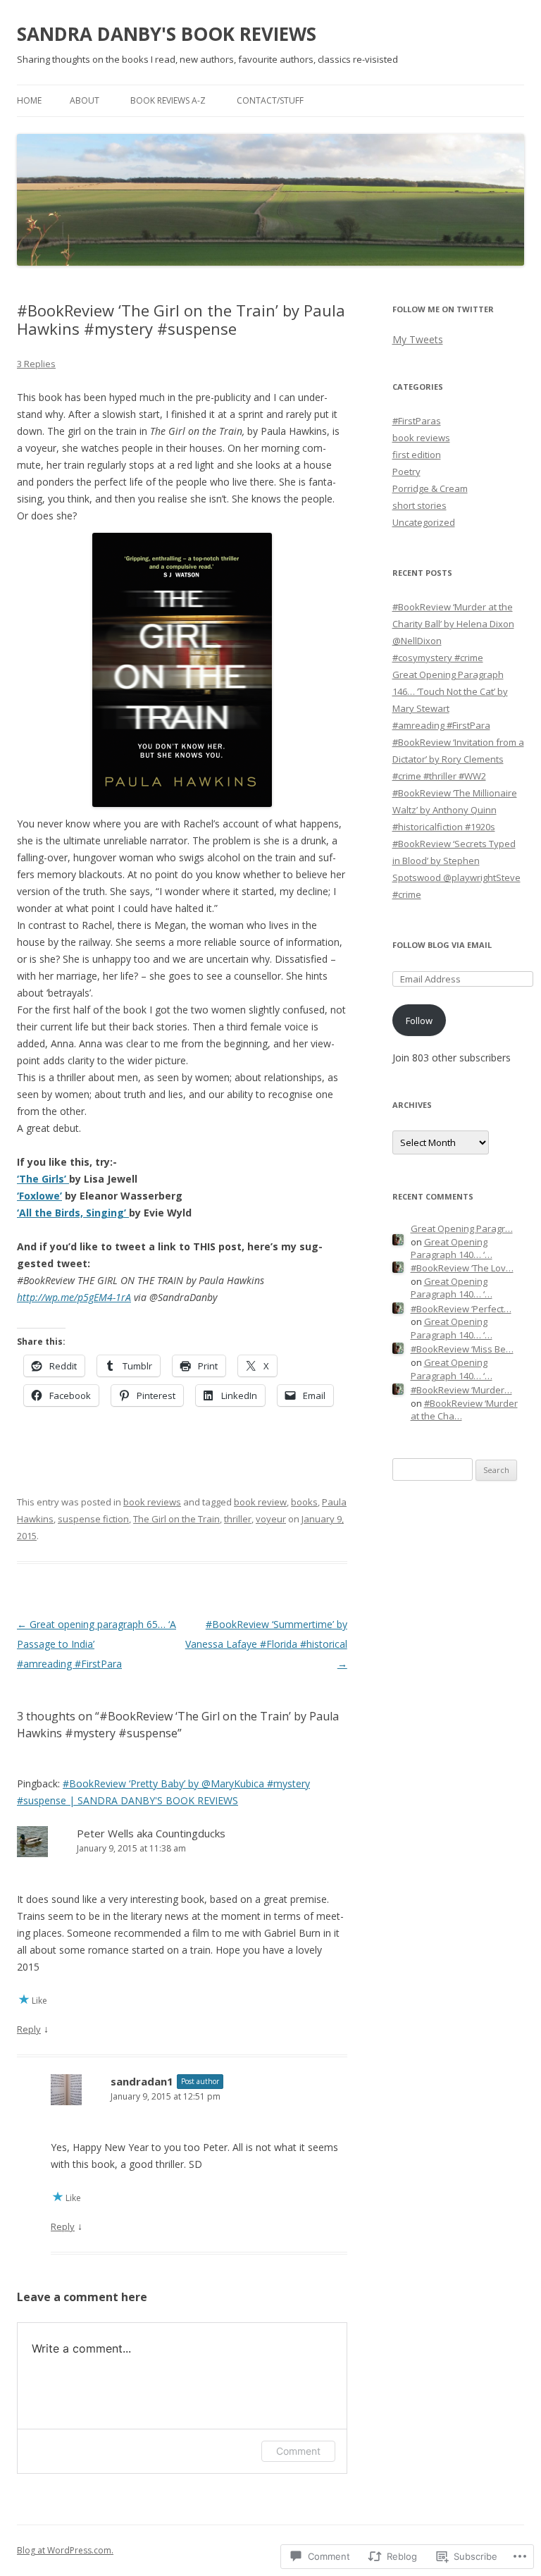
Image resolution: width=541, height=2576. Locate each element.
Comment (298, 2451)
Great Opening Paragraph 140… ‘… (452, 1249)
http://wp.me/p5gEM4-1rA (74, 1297)
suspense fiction (93, 1519)
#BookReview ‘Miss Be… (462, 1349)
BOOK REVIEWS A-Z (168, 100)
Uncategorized (424, 522)
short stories (419, 505)
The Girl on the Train (176, 1519)
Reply (29, 2029)
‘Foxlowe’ (39, 1196)
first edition (417, 455)
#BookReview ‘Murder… (461, 1390)
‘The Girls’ (43, 1179)
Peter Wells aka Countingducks (151, 1833)
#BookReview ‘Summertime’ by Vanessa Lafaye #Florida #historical (266, 1644)
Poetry (406, 472)
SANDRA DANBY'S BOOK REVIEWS (167, 34)
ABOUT (85, 100)
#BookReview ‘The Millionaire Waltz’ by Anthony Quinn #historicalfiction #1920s (455, 810)
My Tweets (418, 339)
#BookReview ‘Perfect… (461, 1309)
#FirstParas (417, 421)
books (304, 1502)
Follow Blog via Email (442, 945)
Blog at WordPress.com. (65, 2550)
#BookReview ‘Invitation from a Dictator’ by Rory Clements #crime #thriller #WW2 (458, 759)
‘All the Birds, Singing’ (73, 1213)
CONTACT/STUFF (270, 100)
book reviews (152, 1502)
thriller (238, 1519)
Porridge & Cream (430, 488)
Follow (419, 1021)
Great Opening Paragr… (462, 1228)
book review (260, 1502)
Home (29, 100)
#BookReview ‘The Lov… (462, 1268)
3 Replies (36, 364)
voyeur (271, 1519)
